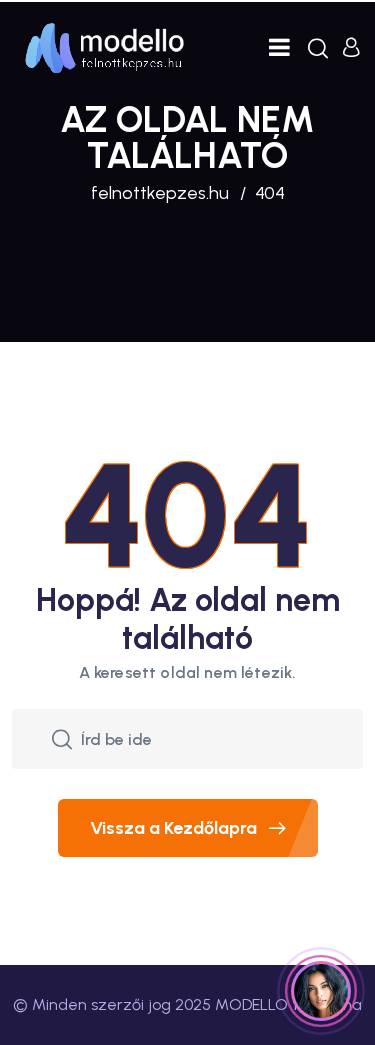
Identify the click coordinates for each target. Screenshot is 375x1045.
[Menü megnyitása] (279, 47)
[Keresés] (318, 48)
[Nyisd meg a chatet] (321, 991)
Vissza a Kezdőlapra (173, 828)
